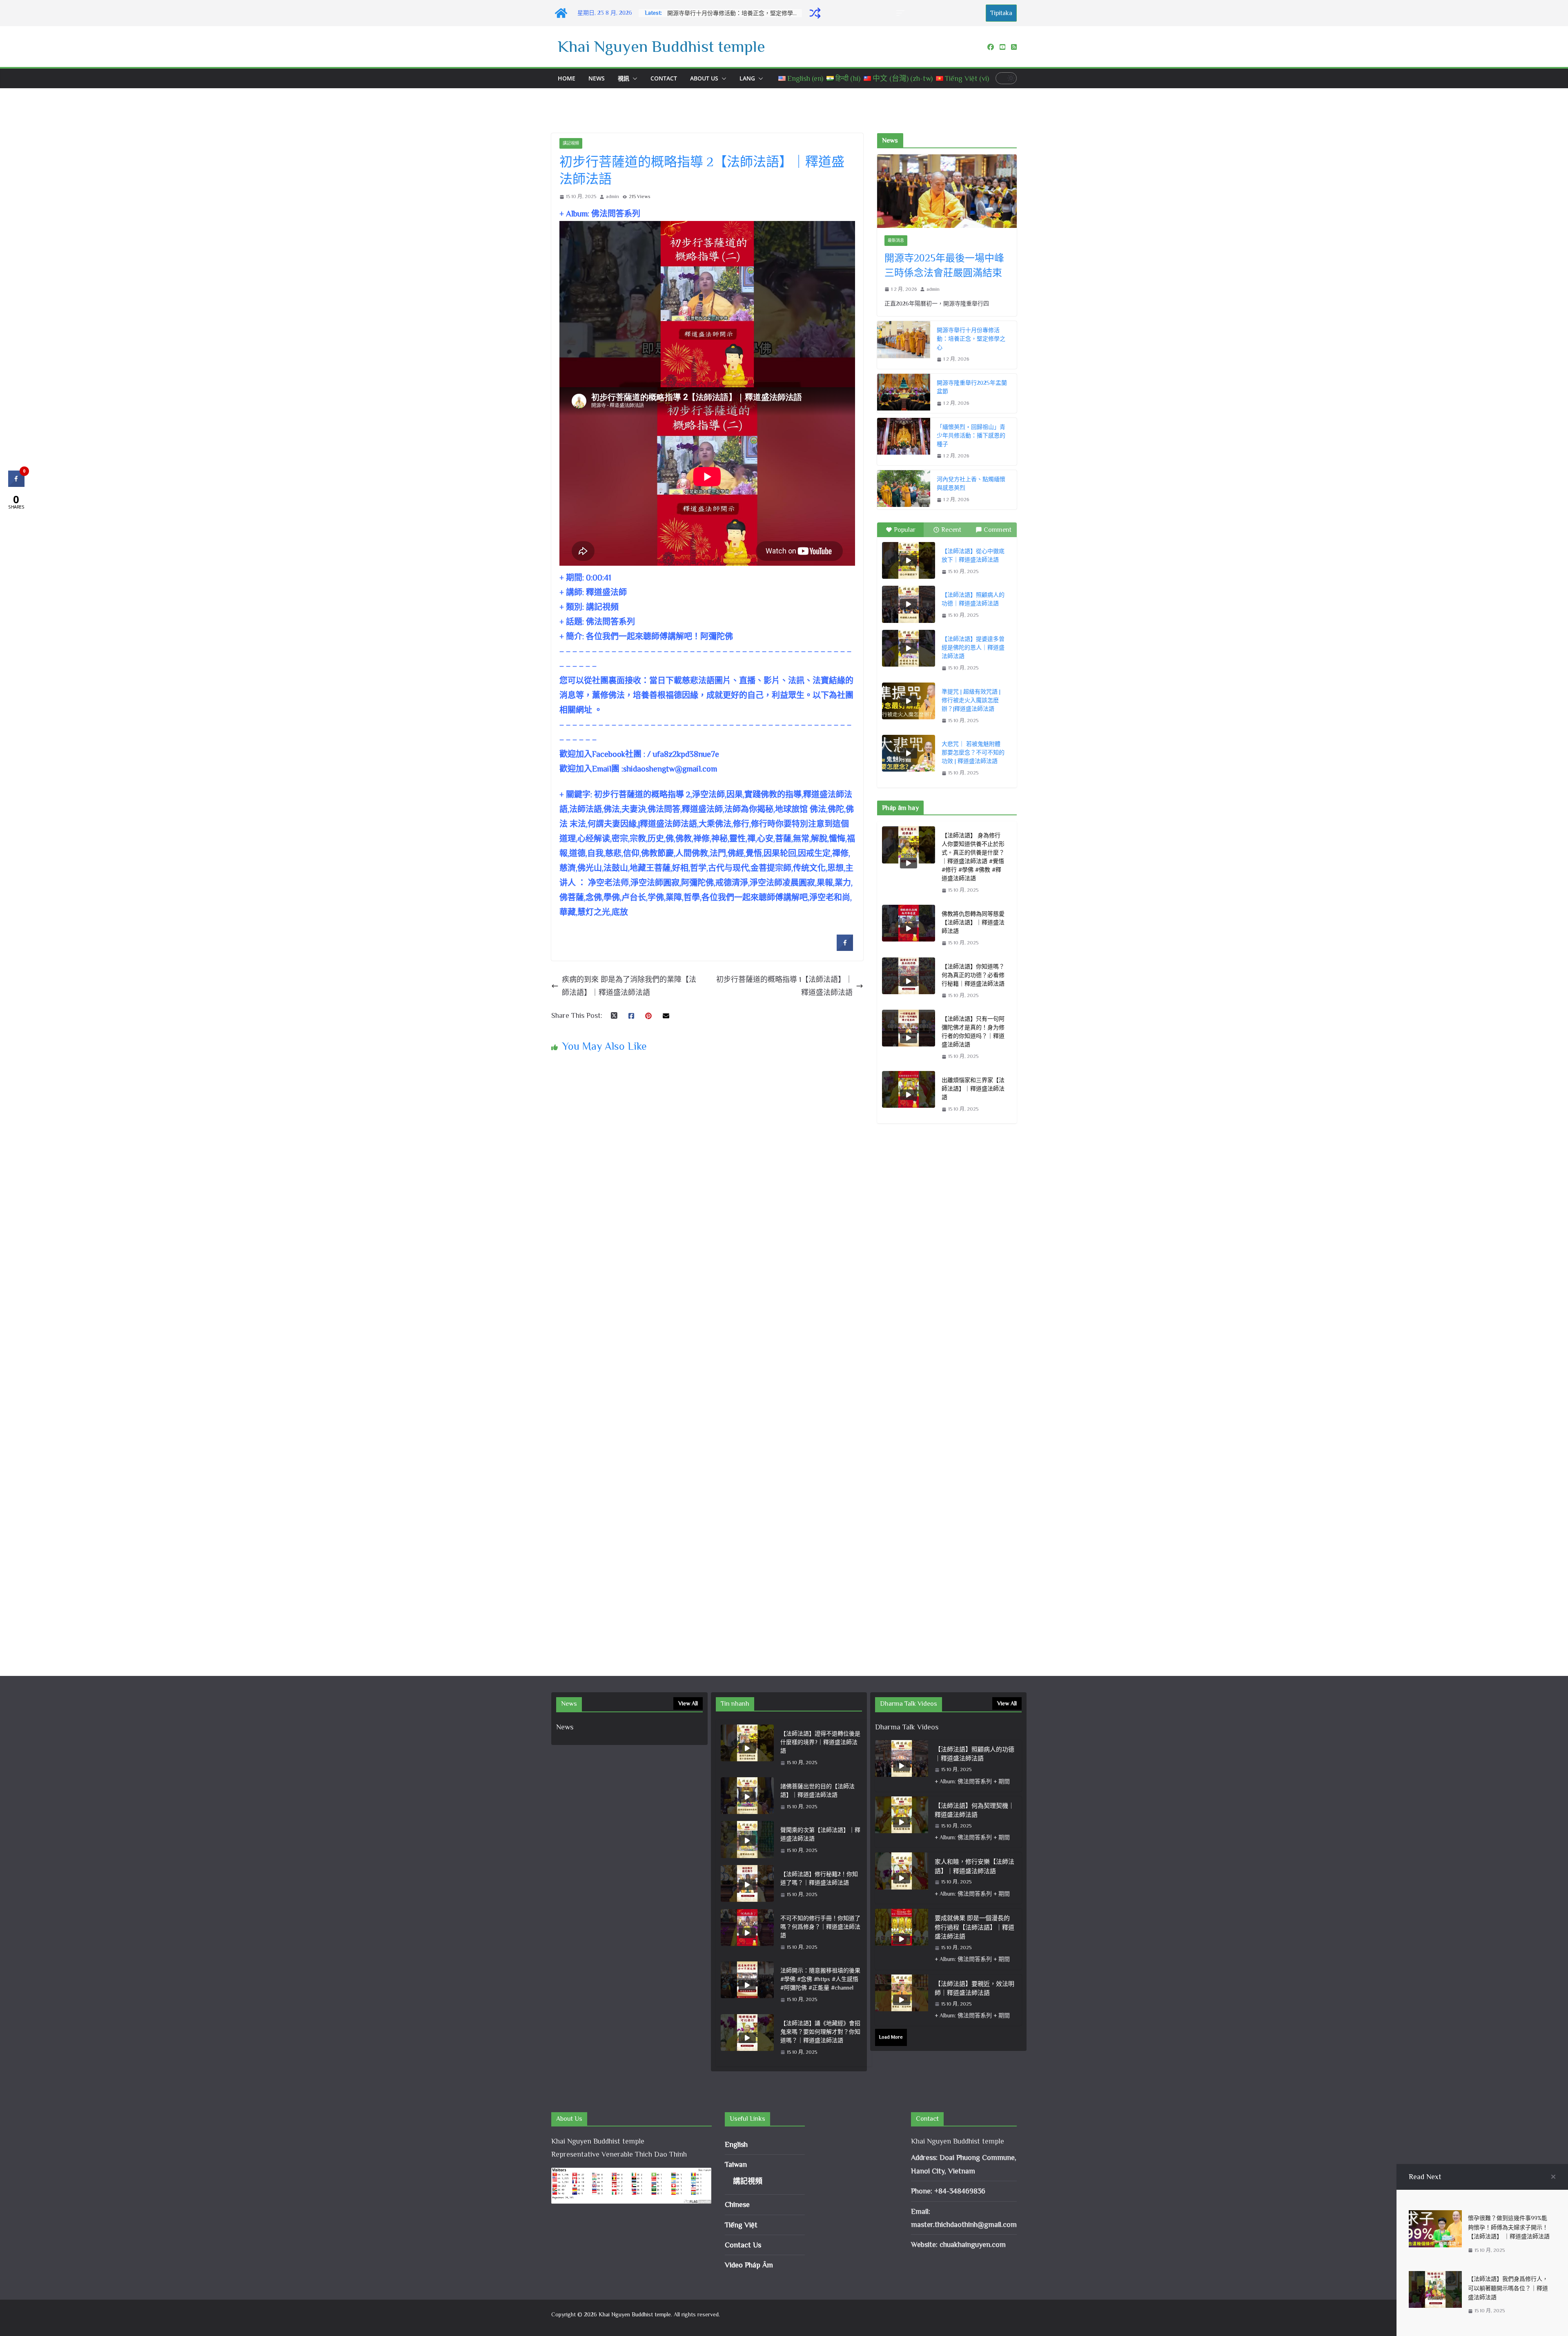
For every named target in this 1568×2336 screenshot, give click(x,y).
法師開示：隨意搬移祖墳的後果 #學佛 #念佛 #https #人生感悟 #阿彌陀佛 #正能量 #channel (820, 1979)
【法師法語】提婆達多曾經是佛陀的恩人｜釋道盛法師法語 (973, 647)
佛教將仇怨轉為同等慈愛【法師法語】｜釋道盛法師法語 (973, 922)
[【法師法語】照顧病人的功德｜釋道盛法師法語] (909, 604)
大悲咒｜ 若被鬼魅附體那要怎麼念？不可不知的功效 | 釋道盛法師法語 (973, 752)
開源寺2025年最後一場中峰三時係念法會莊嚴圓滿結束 (944, 265)
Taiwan (736, 2164)
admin (612, 196)
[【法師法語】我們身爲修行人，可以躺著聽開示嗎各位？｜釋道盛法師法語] (1435, 2278)
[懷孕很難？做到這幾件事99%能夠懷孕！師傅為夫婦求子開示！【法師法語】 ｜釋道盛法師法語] (1435, 2217)
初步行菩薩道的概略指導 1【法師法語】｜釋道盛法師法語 (784, 986)
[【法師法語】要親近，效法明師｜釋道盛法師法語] (902, 2000)
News (597, 78)
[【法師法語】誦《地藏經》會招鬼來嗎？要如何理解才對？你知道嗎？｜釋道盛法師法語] (747, 2038)
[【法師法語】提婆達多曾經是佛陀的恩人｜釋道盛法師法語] (909, 648)
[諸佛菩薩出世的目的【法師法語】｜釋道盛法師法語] (747, 1797)
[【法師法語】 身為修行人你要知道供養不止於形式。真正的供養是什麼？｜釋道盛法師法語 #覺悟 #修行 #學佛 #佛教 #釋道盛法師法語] (909, 863)
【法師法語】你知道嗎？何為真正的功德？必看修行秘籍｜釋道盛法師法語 (973, 975)
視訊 (624, 78)
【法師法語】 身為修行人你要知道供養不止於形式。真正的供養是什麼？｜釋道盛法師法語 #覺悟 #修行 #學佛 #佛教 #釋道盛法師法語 (973, 857)
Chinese (737, 2204)
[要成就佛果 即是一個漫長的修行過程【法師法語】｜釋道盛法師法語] (902, 1939)
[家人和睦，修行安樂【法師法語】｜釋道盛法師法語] (902, 1878)
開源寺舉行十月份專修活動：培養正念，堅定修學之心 (971, 339)
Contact (664, 78)
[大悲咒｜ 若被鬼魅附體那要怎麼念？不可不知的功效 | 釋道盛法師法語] (909, 753)
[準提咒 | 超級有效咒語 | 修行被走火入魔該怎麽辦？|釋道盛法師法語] (909, 701)
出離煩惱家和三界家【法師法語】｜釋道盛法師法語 (973, 1089)
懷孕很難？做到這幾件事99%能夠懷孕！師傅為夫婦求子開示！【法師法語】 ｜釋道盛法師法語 (1509, 2227)
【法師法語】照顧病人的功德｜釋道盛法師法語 (973, 599)
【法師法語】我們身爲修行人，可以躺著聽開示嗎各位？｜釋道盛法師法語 (1508, 2288)
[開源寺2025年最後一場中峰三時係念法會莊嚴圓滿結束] (947, 191)
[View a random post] (815, 13)
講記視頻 (571, 143)
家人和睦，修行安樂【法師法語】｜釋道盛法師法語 (974, 1866)
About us (704, 78)
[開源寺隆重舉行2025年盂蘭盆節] (904, 393)
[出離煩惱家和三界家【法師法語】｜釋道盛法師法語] (909, 1095)
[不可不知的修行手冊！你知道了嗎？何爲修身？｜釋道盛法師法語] (747, 1933)
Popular (905, 530)
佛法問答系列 (610, 622)
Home (567, 78)
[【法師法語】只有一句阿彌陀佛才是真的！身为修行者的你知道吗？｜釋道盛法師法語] (909, 1038)
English (736, 2144)
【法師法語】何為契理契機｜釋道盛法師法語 (974, 1810)
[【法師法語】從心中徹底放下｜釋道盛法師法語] (909, 560)
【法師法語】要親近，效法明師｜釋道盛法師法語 (974, 1988)
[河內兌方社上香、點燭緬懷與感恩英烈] (904, 490)
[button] (633, 78)
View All (688, 1703)
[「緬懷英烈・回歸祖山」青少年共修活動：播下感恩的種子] (904, 442)
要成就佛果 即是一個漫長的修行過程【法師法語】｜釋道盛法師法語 (974, 1927)
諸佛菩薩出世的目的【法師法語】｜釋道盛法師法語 (817, 1790)
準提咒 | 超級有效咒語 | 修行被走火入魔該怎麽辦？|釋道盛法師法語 (971, 700)
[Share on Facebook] (845, 948)
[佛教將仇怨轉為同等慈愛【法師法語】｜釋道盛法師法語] (909, 929)
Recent (951, 530)
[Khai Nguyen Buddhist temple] (561, 13)
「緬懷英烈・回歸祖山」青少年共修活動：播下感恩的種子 (971, 435)
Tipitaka (1001, 13)
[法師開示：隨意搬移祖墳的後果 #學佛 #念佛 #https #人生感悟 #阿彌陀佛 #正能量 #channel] (747, 1985)
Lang (747, 78)
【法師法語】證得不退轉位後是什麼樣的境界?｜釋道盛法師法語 (820, 1742)
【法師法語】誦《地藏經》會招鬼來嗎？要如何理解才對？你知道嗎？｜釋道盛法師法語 (820, 2032)
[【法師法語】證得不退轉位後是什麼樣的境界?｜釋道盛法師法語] (747, 1748)
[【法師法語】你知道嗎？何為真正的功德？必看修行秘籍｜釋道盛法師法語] (909, 981)
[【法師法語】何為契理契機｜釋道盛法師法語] (902, 1822)
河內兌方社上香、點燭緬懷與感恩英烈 (971, 483)
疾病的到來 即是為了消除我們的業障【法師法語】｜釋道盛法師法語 (629, 986)
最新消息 (896, 240)
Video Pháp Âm (749, 2265)
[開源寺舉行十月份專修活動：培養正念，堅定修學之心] (904, 345)
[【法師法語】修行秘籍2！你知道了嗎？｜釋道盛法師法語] (747, 1885)
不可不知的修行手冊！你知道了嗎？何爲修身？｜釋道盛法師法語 (820, 1927)
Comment (998, 530)
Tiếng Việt (741, 2225)
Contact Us (743, 2245)
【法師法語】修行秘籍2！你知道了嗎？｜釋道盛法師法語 (819, 1878)
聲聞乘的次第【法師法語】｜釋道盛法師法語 (820, 1834)
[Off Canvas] (904, 13)
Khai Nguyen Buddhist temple (661, 46)
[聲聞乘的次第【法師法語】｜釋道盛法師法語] (747, 1841)
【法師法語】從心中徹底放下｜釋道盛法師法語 (973, 555)
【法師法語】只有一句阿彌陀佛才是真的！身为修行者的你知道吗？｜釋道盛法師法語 (973, 1032)
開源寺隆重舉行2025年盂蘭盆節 (708, 13)
